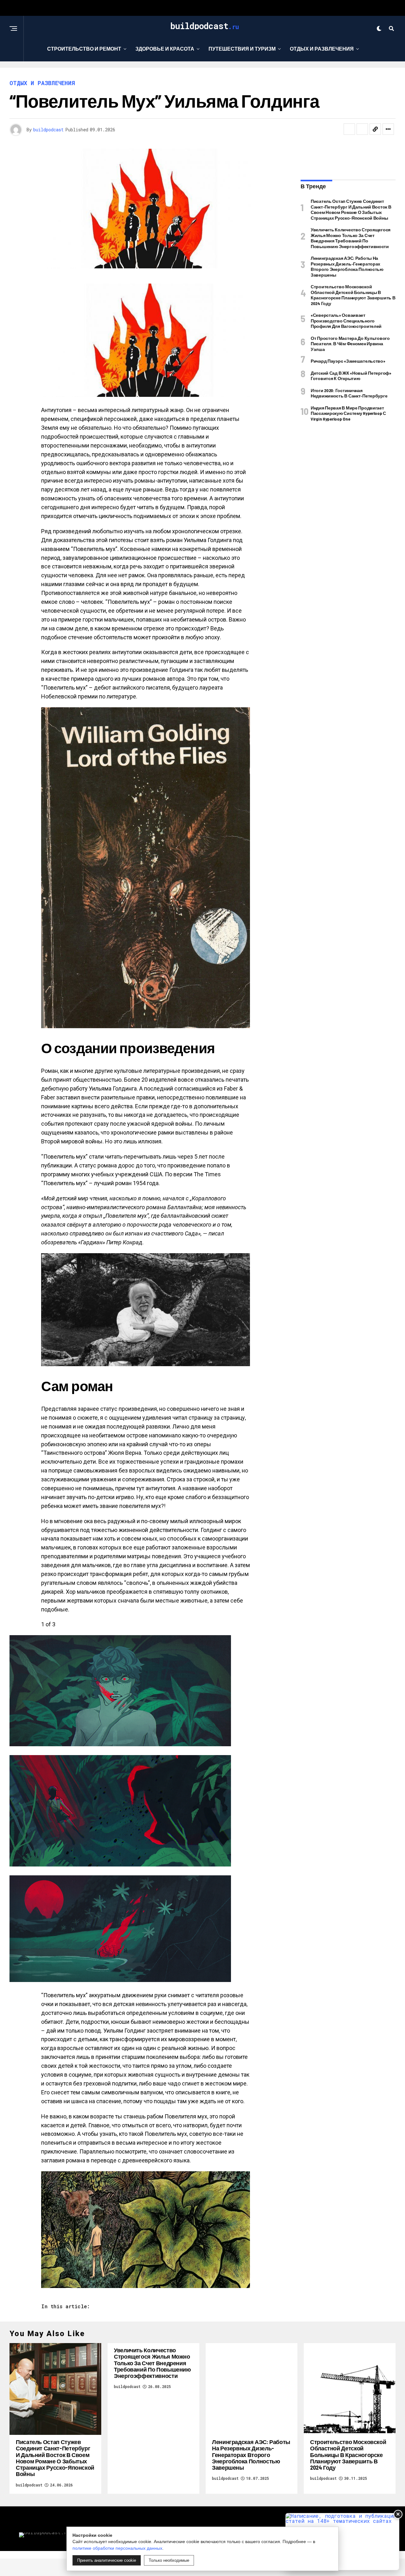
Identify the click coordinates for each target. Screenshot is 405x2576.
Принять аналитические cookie (107, 2560)
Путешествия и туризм (242, 49)
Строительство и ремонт (84, 49)
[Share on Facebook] (349, 129)
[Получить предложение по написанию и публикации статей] (342, 2542)
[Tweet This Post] (362, 129)
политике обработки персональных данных (117, 2548)
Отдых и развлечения (322, 49)
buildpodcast (48, 130)
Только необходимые (169, 2560)
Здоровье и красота (165, 49)
